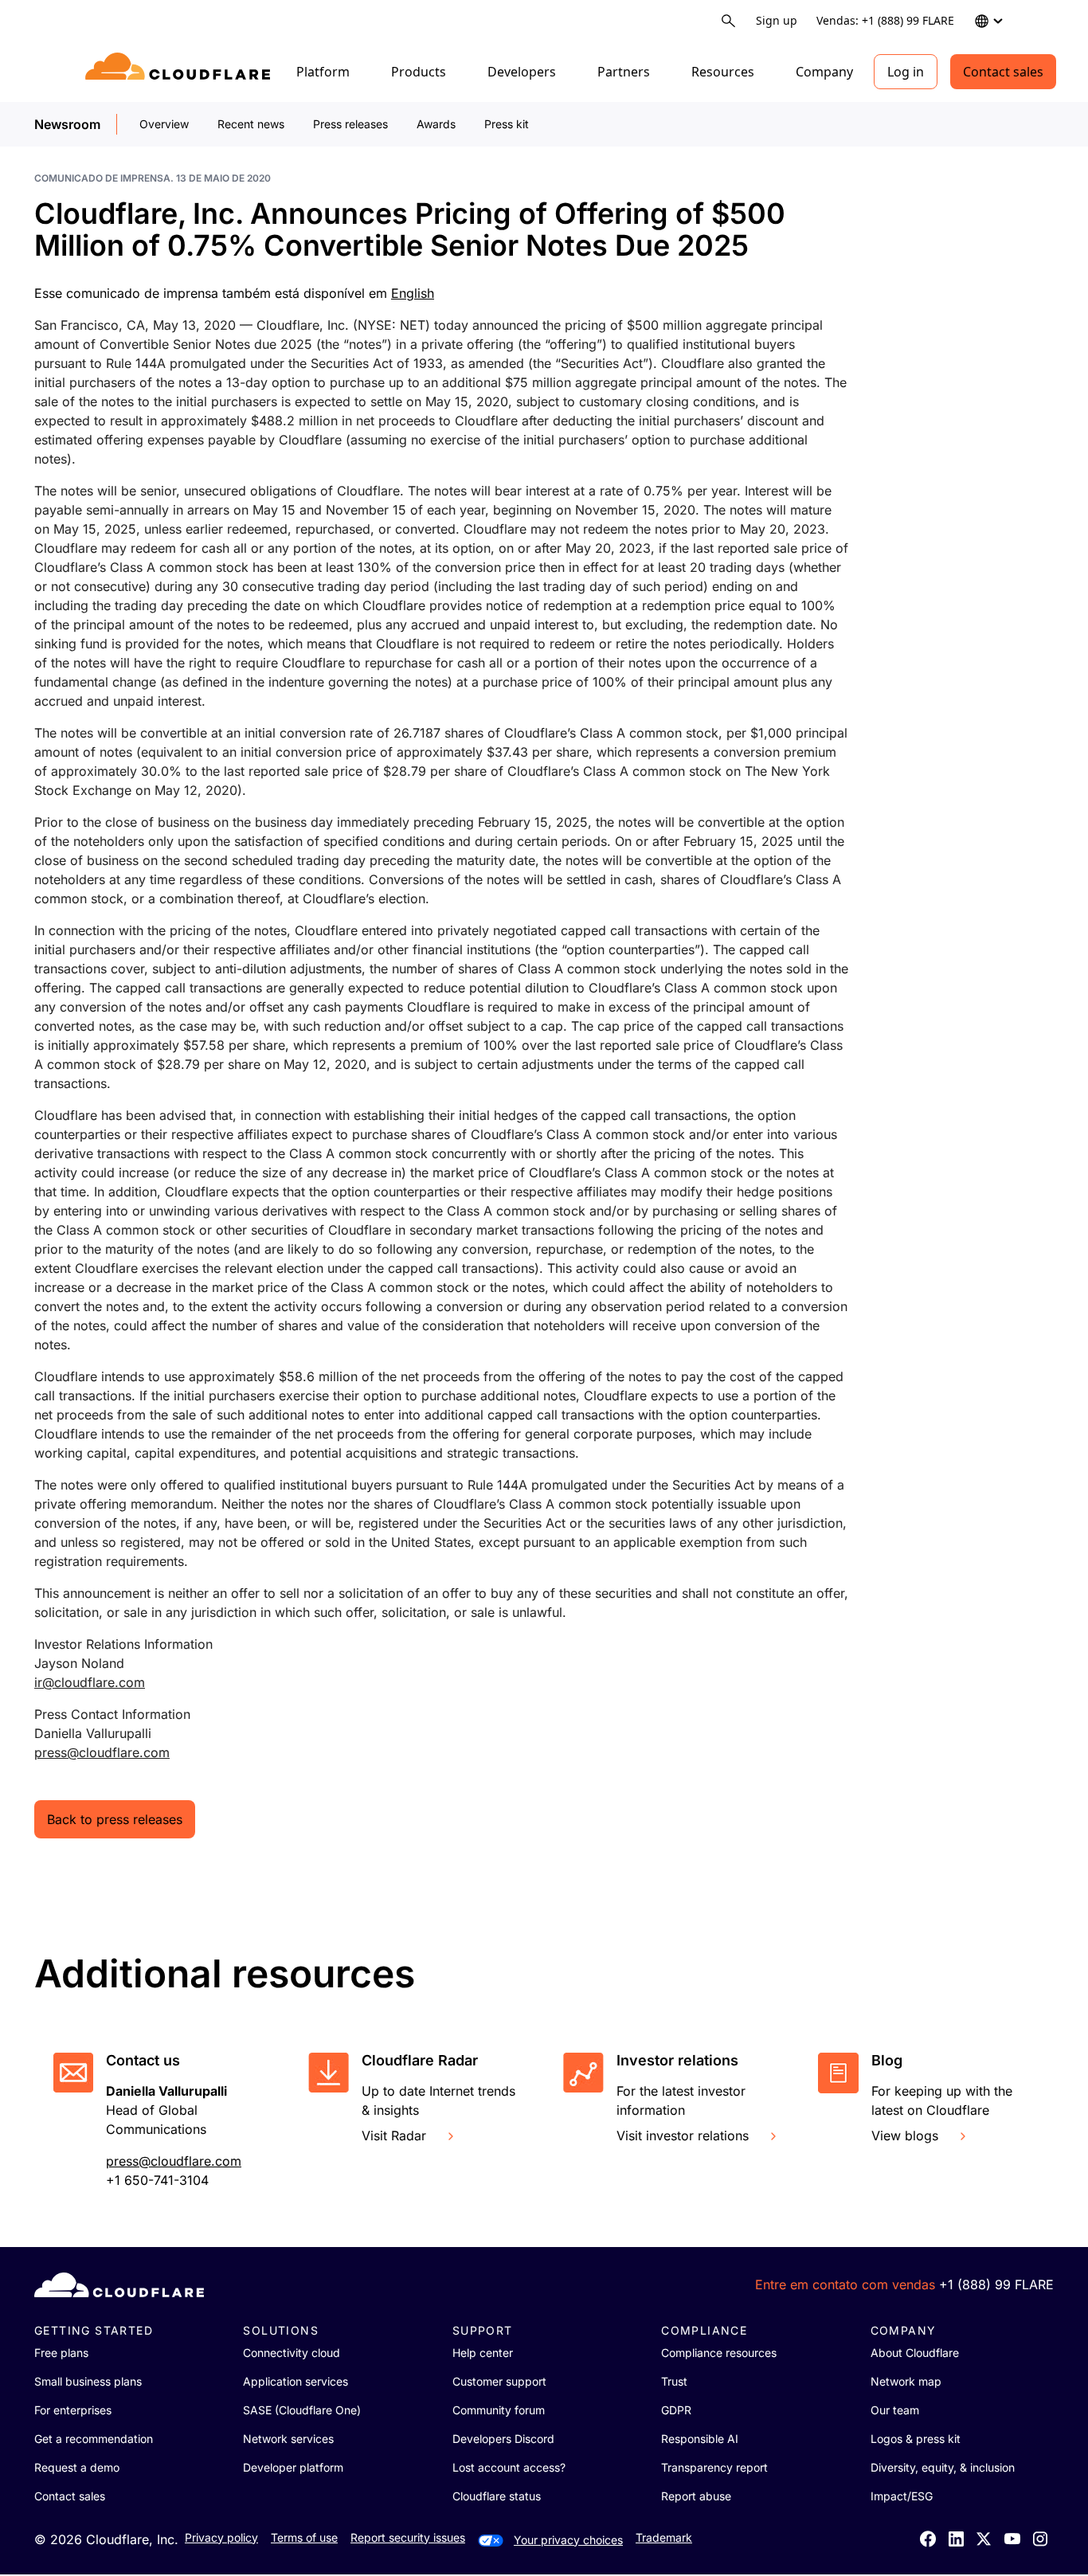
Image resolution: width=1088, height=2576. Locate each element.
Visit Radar (394, 2136)
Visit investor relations (683, 2136)
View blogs (905, 2136)
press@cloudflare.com (102, 1752)
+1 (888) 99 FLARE (996, 2284)
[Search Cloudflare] (728, 21)
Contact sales (1003, 72)
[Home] (180, 72)
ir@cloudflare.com (90, 1682)
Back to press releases (115, 1819)
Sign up (777, 20)
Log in (906, 72)
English (413, 293)
